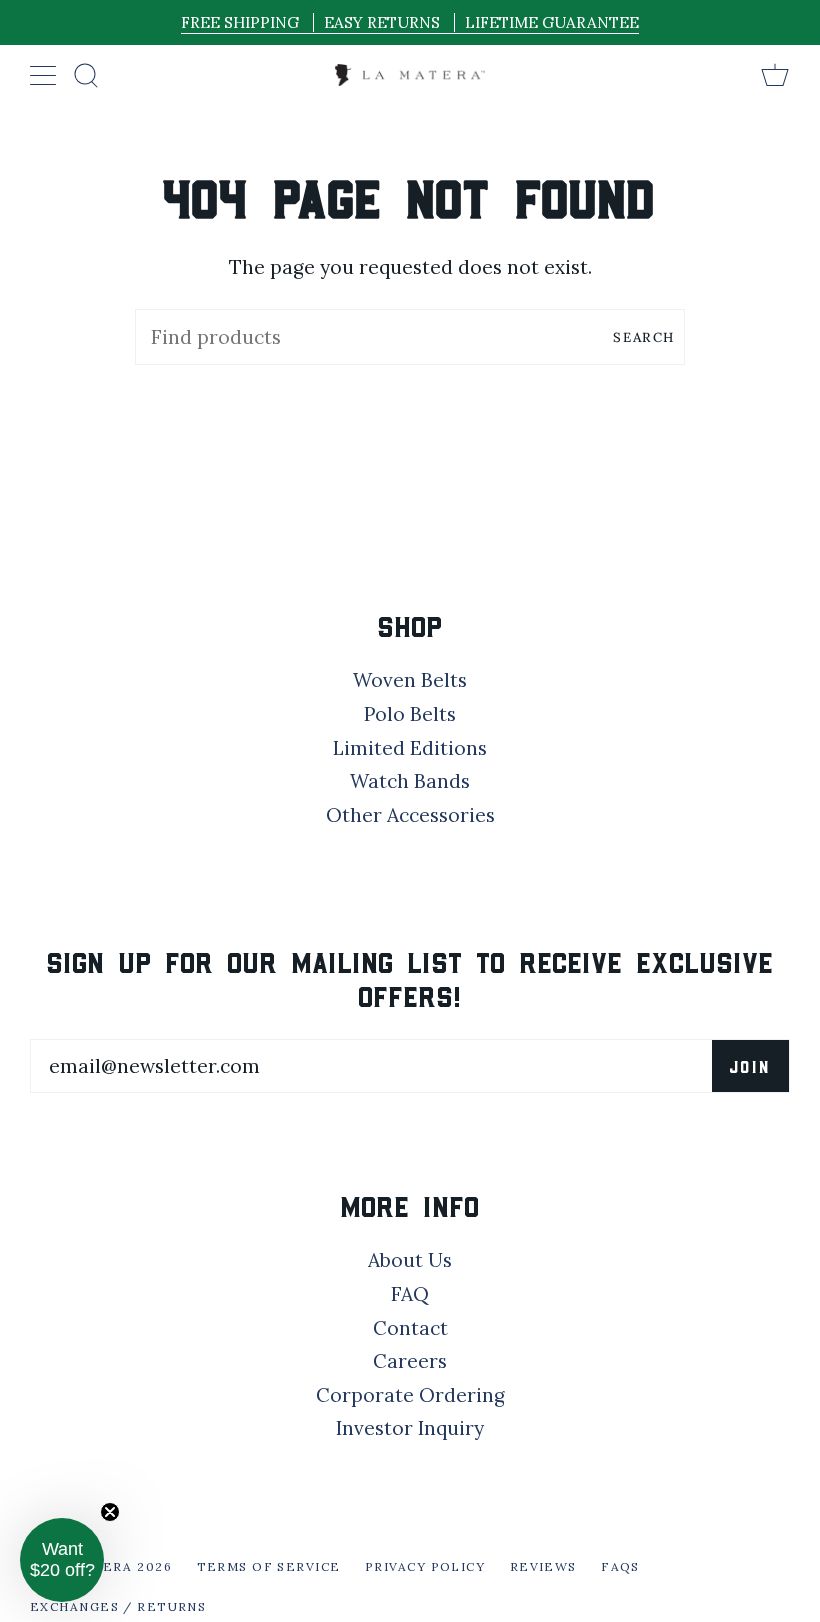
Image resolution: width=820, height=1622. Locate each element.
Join (750, 1066)
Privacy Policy (425, 1566)
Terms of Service (269, 1566)
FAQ (410, 1294)
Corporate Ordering (410, 1395)
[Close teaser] (110, 1512)
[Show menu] (45, 75)
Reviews (543, 1566)
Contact (410, 1328)
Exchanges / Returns (118, 1606)
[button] (62, 1560)
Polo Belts (410, 714)
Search (644, 337)
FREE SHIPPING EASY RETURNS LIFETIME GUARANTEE (410, 22)
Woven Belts (410, 680)
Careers (410, 1361)
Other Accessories (410, 815)
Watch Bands (410, 781)
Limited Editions (410, 748)
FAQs (620, 1566)
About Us (410, 1260)
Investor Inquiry (410, 1428)
